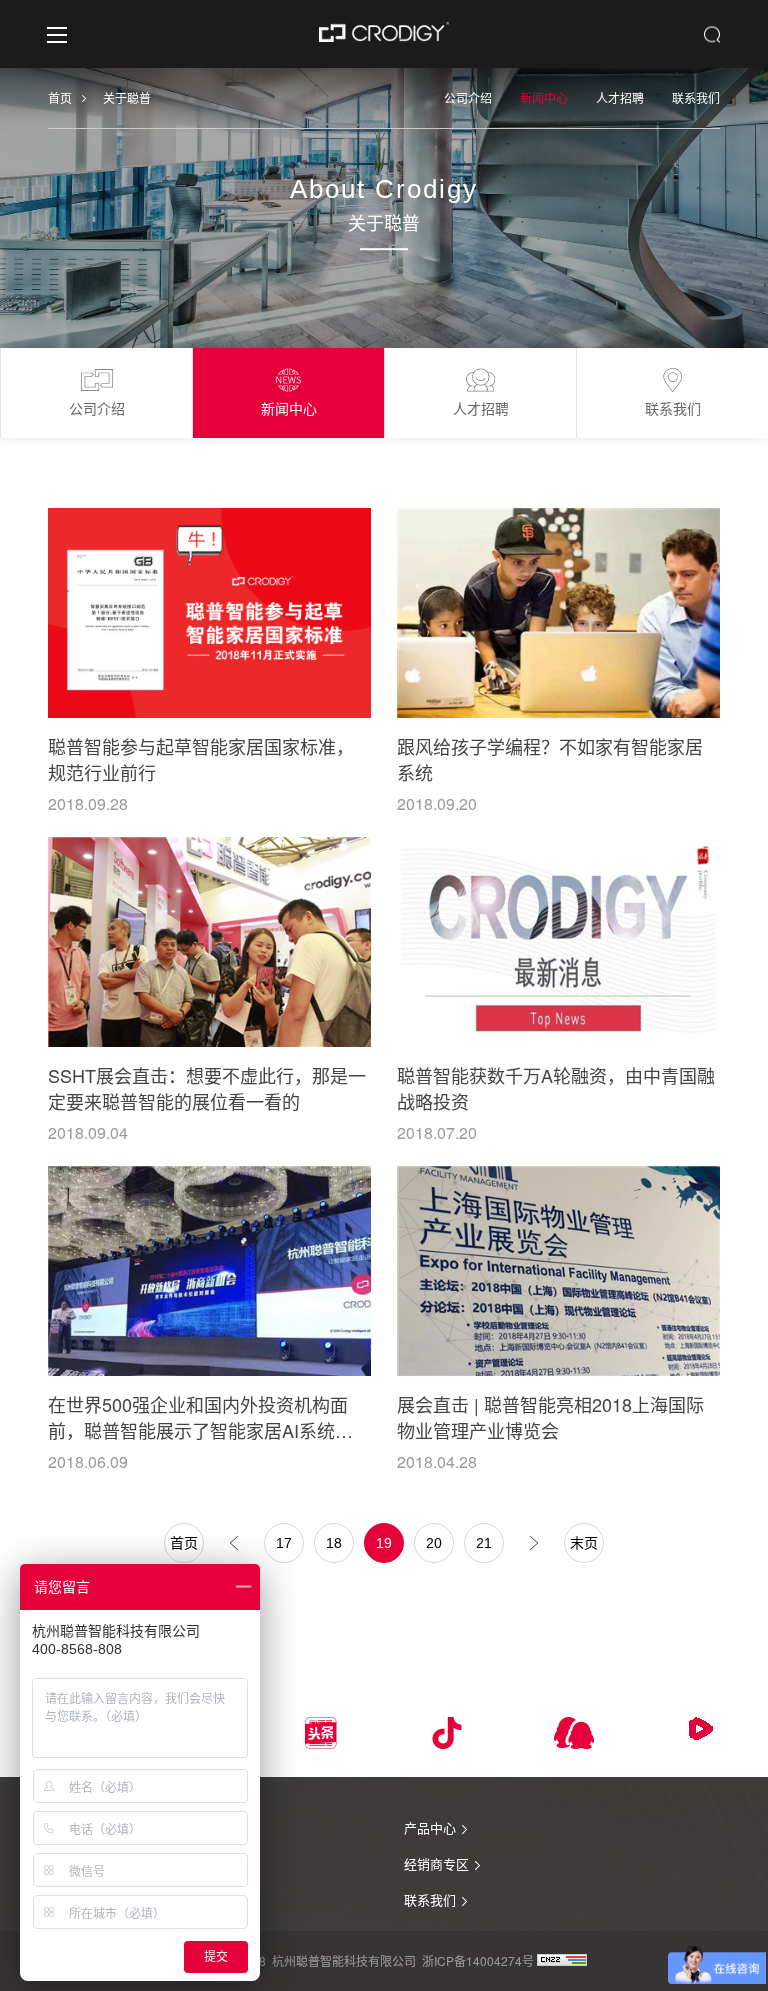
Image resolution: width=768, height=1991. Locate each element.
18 (334, 1543)
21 (484, 1543)
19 (384, 1543)
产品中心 (430, 1828)
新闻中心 (544, 97)
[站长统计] (562, 1960)
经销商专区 (436, 1864)
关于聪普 (127, 97)
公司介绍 (468, 97)
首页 (60, 97)
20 (434, 1543)
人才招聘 (620, 97)
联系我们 (696, 97)
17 (284, 1543)
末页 (584, 1543)
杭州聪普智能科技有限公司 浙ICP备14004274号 (403, 1960)
